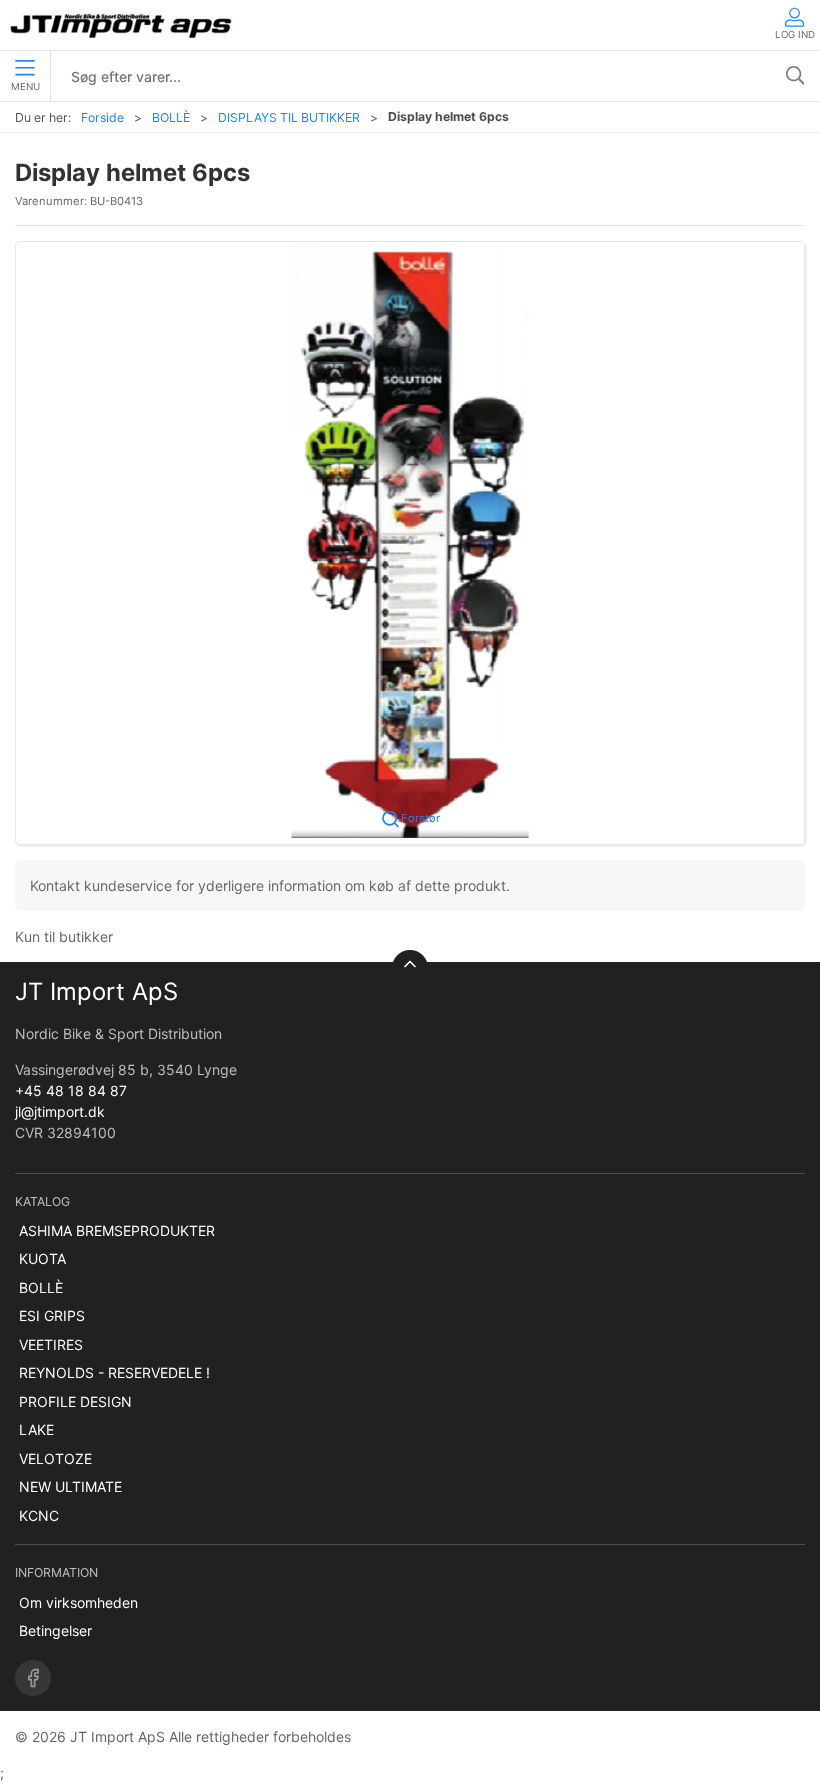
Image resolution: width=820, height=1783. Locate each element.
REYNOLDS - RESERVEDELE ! (114, 1372)
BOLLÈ (171, 117)
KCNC (39, 1515)
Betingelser (55, 1630)
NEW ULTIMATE (70, 1486)
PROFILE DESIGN (75, 1401)
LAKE (36, 1429)
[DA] (122, 25)
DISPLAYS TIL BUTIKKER (289, 117)
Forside (102, 117)
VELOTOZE (55, 1458)
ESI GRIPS (52, 1315)
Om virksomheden (78, 1602)
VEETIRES (51, 1344)
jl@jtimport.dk (60, 1111)
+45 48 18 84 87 (71, 1090)
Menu (25, 86)
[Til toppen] (410, 968)
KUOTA (42, 1258)
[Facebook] (33, 1678)
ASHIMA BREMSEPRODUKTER (117, 1230)
